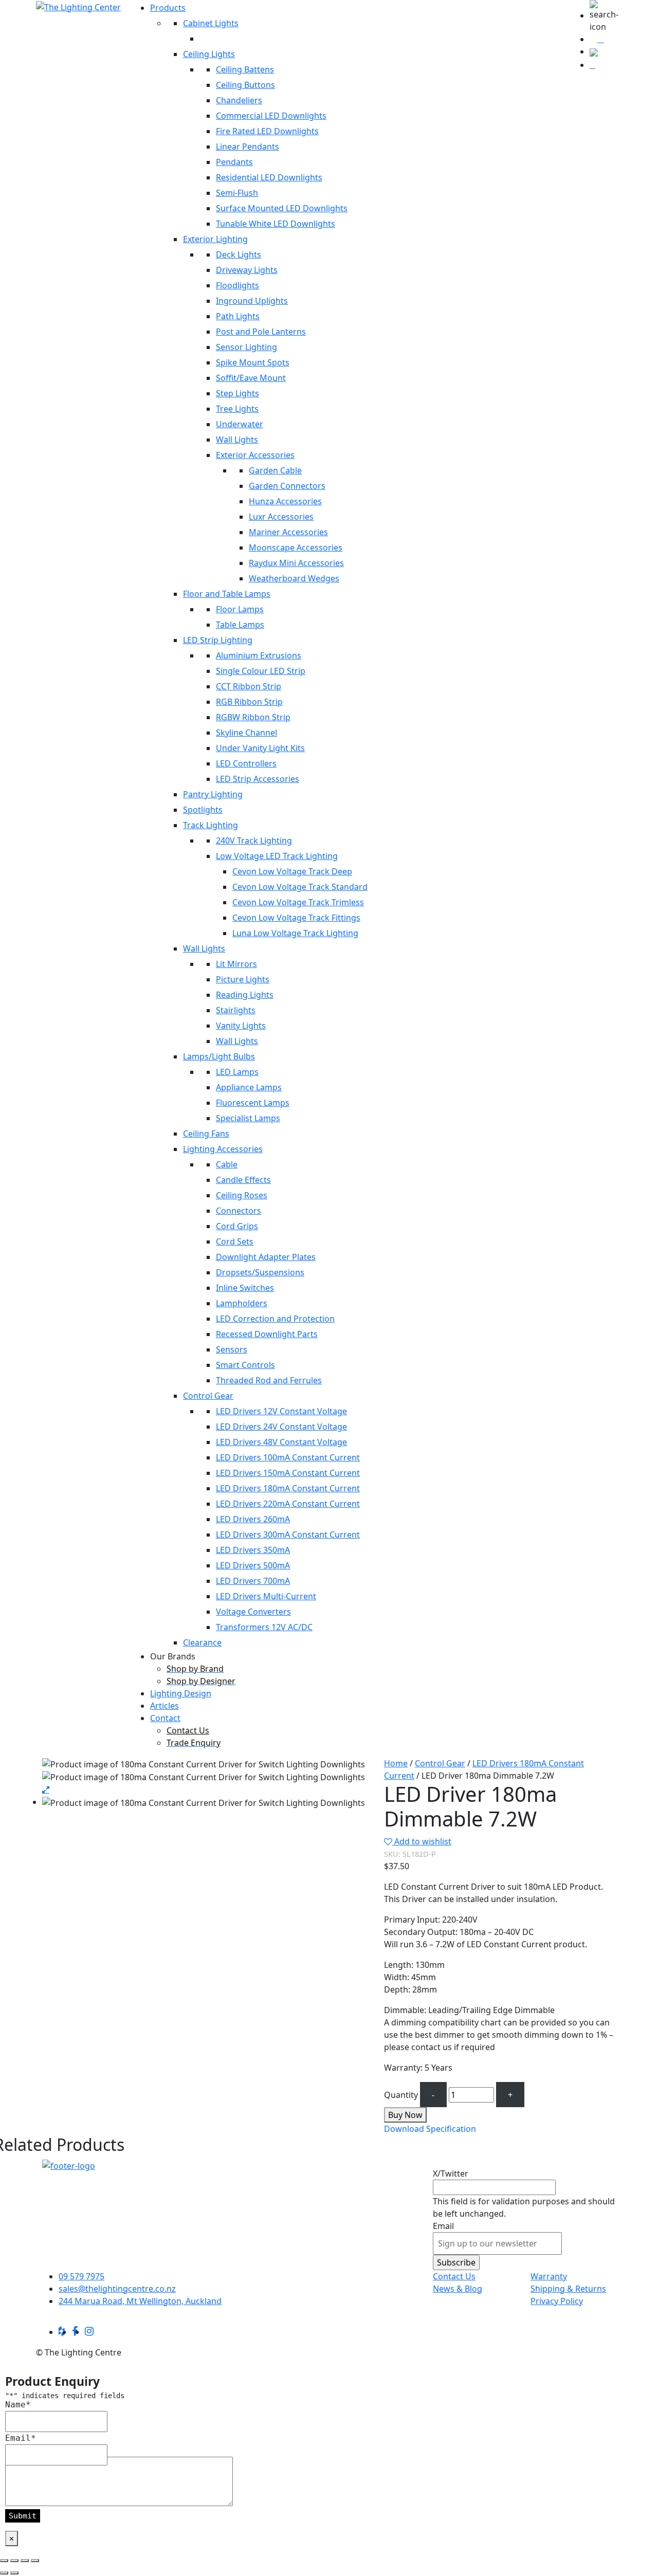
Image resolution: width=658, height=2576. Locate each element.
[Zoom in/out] (4, 2561)
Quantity (401, 2095)
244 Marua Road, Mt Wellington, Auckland (140, 2301)
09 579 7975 (81, 2276)
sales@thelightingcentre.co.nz (117, 2289)
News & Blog (458, 2289)
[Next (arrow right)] (14, 2573)
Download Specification (430, 2129)
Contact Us (454, 2276)
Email (443, 2226)
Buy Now (405, 2115)
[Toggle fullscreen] (14, 2561)
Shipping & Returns (568, 2289)
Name (18, 2405)
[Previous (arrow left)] (4, 2573)
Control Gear (440, 1763)
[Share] (25, 2561)
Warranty (549, 2276)
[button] (606, 16)
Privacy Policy (557, 2301)
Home (396, 1763)
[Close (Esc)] (35, 2561)
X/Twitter (451, 2173)
